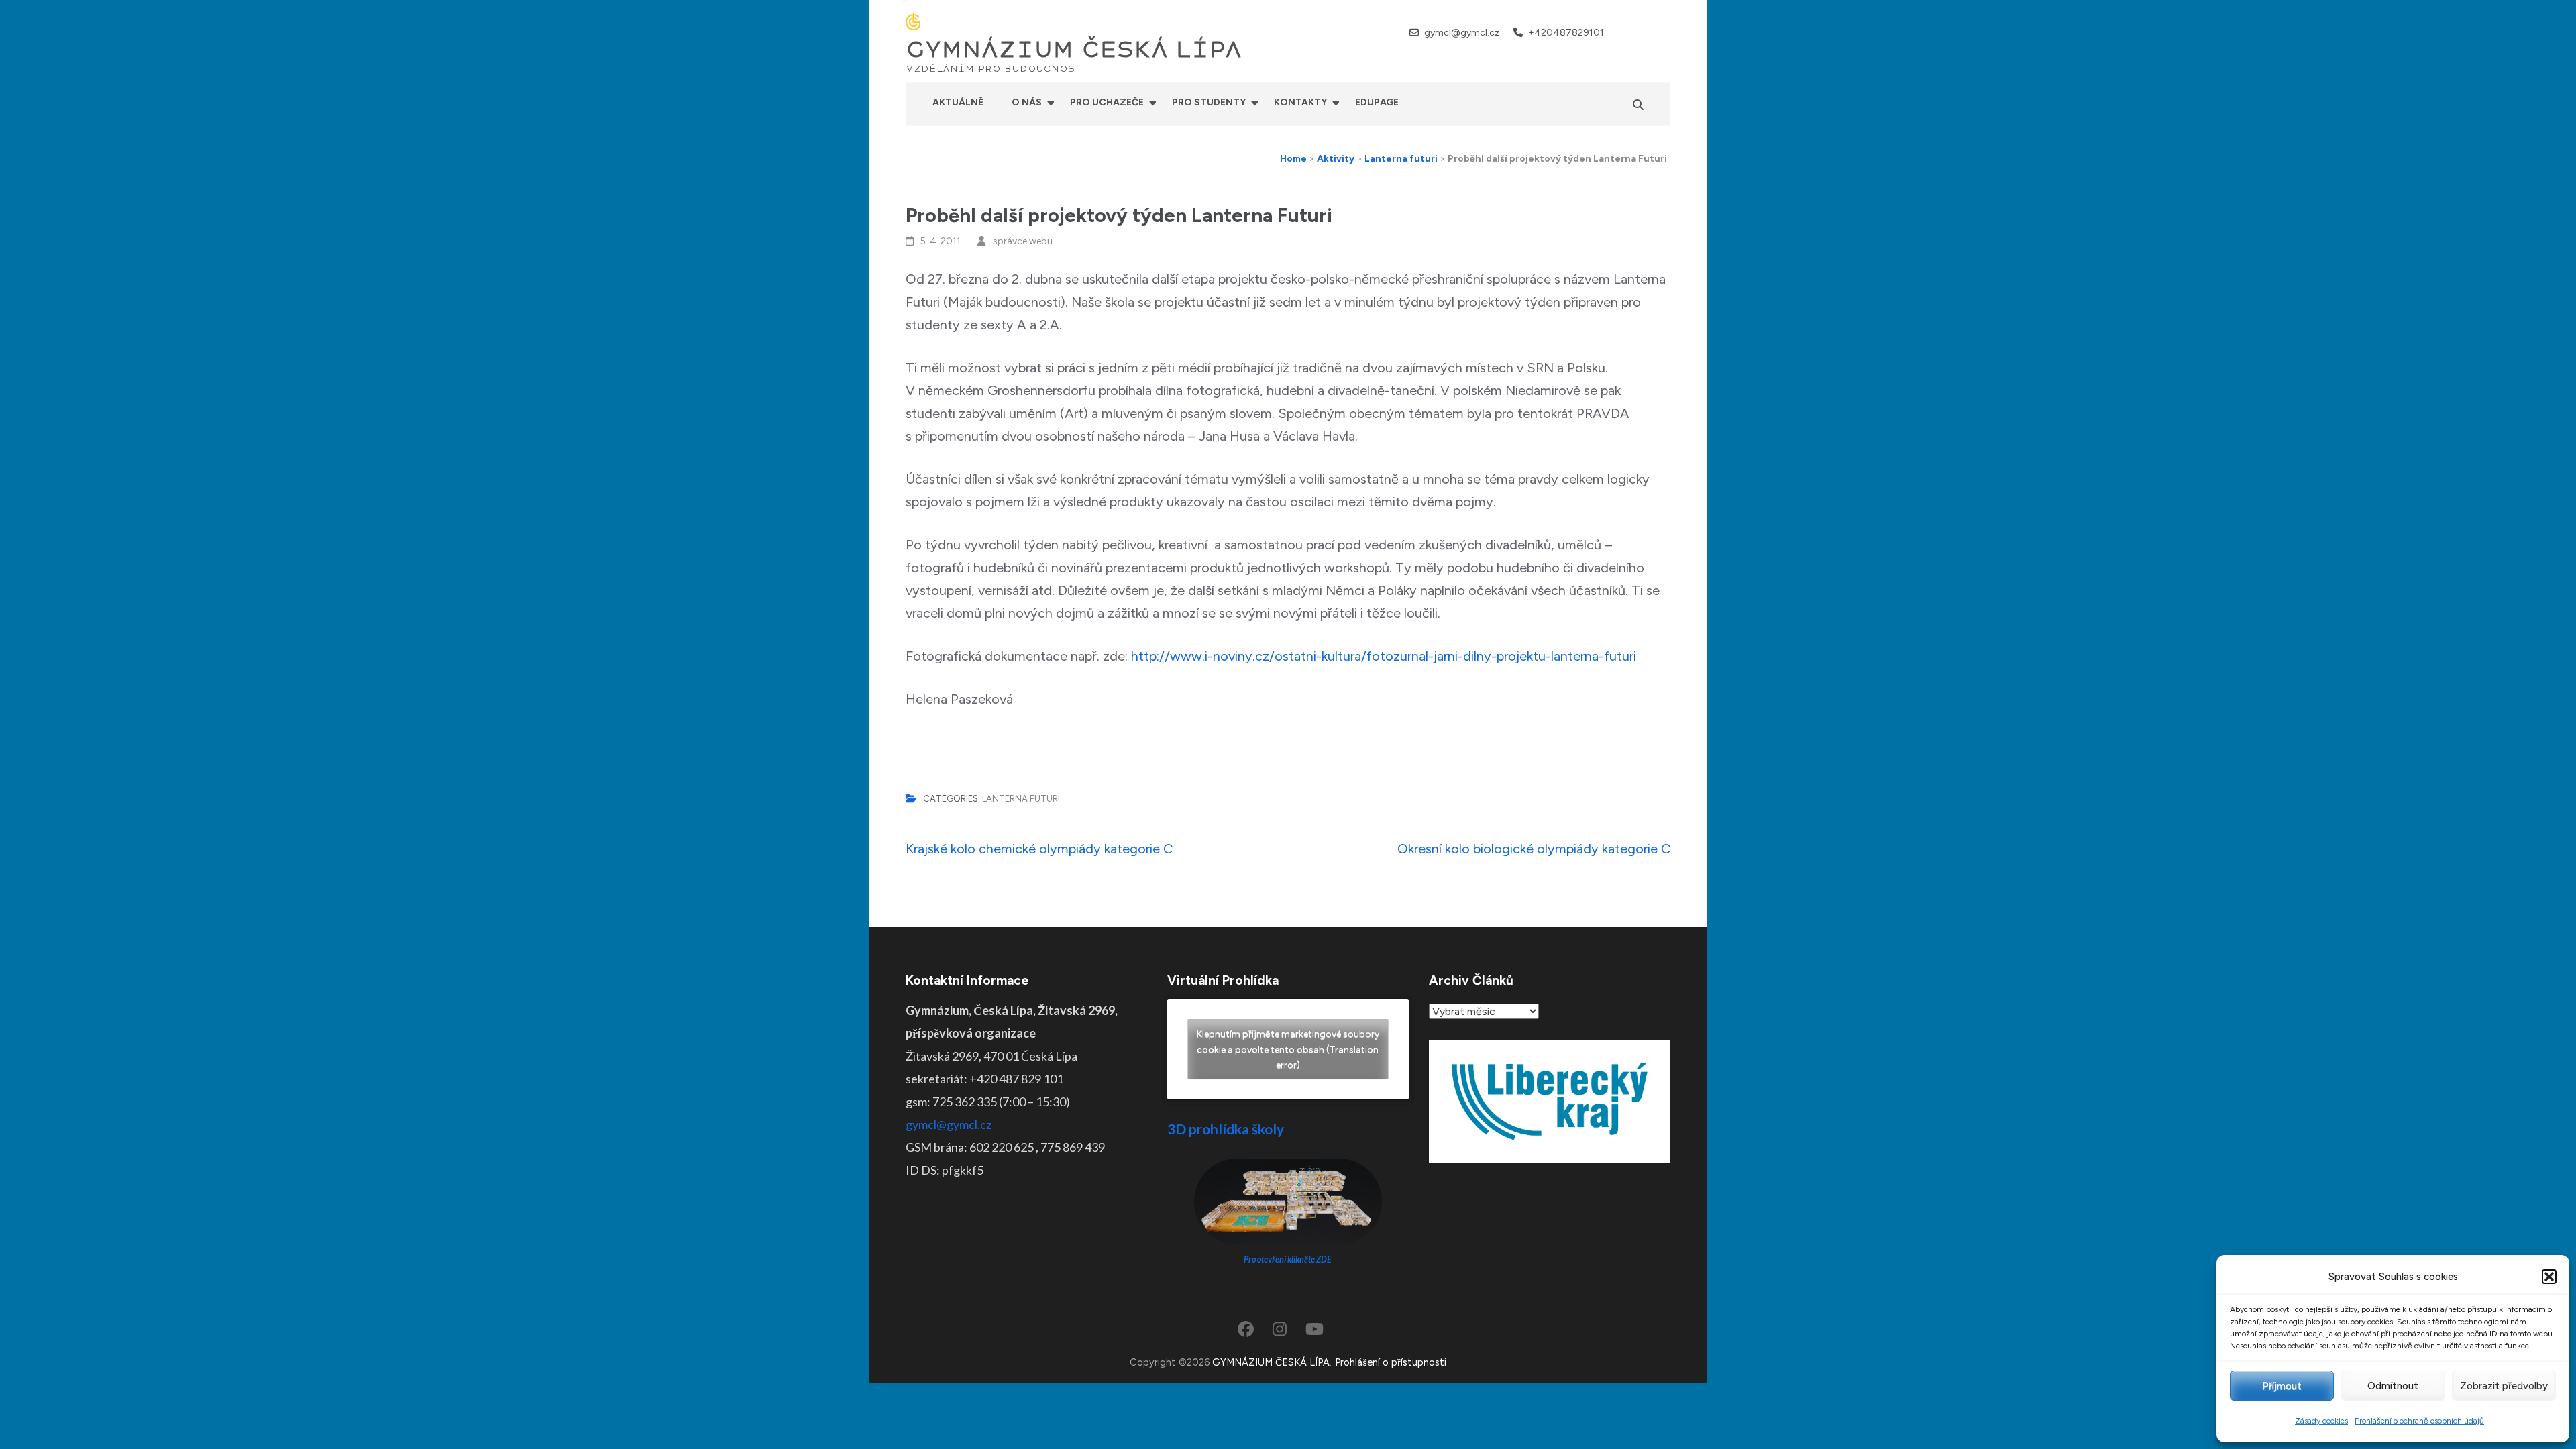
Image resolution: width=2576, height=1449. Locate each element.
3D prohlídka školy (1226, 1129)
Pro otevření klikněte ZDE (1288, 1259)
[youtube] (1665, 32)
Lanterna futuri (1021, 799)
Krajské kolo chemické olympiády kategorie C (1039, 849)
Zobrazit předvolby (2504, 1386)
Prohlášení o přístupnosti (1391, 1362)
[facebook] (1630, 32)
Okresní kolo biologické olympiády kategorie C (1534, 849)
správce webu (1023, 241)
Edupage (1377, 102)
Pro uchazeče (1107, 102)
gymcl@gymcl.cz (1462, 33)
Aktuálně (958, 102)
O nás (1027, 102)
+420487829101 (1566, 33)
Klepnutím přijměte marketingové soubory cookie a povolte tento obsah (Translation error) (1288, 1050)
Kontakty (1300, 102)
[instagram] (1647, 32)
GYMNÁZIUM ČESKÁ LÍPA (1074, 50)
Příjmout (2282, 1386)
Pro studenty (1209, 102)
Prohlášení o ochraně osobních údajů (2419, 1421)
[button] (2549, 1277)
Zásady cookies (2321, 1421)
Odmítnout (2393, 1386)
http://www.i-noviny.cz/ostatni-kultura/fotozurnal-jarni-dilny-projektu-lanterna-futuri (1384, 656)
